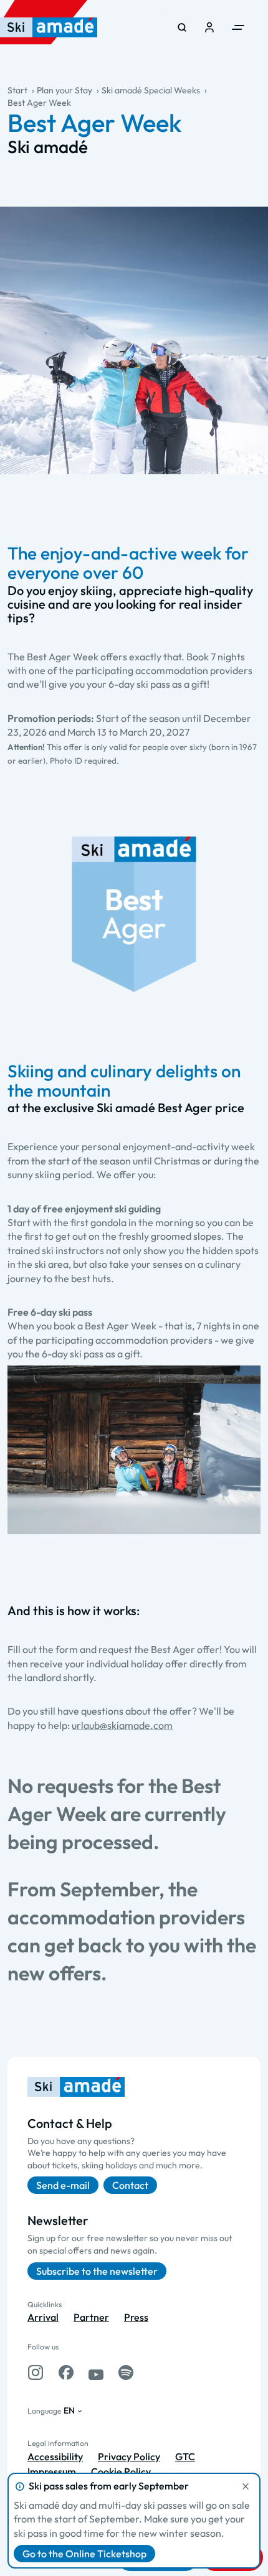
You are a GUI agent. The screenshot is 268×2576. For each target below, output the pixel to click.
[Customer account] (209, 27)
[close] (246, 2486)
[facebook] (66, 2372)
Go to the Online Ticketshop (84, 2554)
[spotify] (126, 2372)
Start (17, 90)
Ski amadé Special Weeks (151, 90)
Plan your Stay (65, 90)
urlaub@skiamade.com (122, 1725)
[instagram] (36, 2372)
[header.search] (182, 27)
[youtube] (96, 2372)
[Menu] (238, 27)
